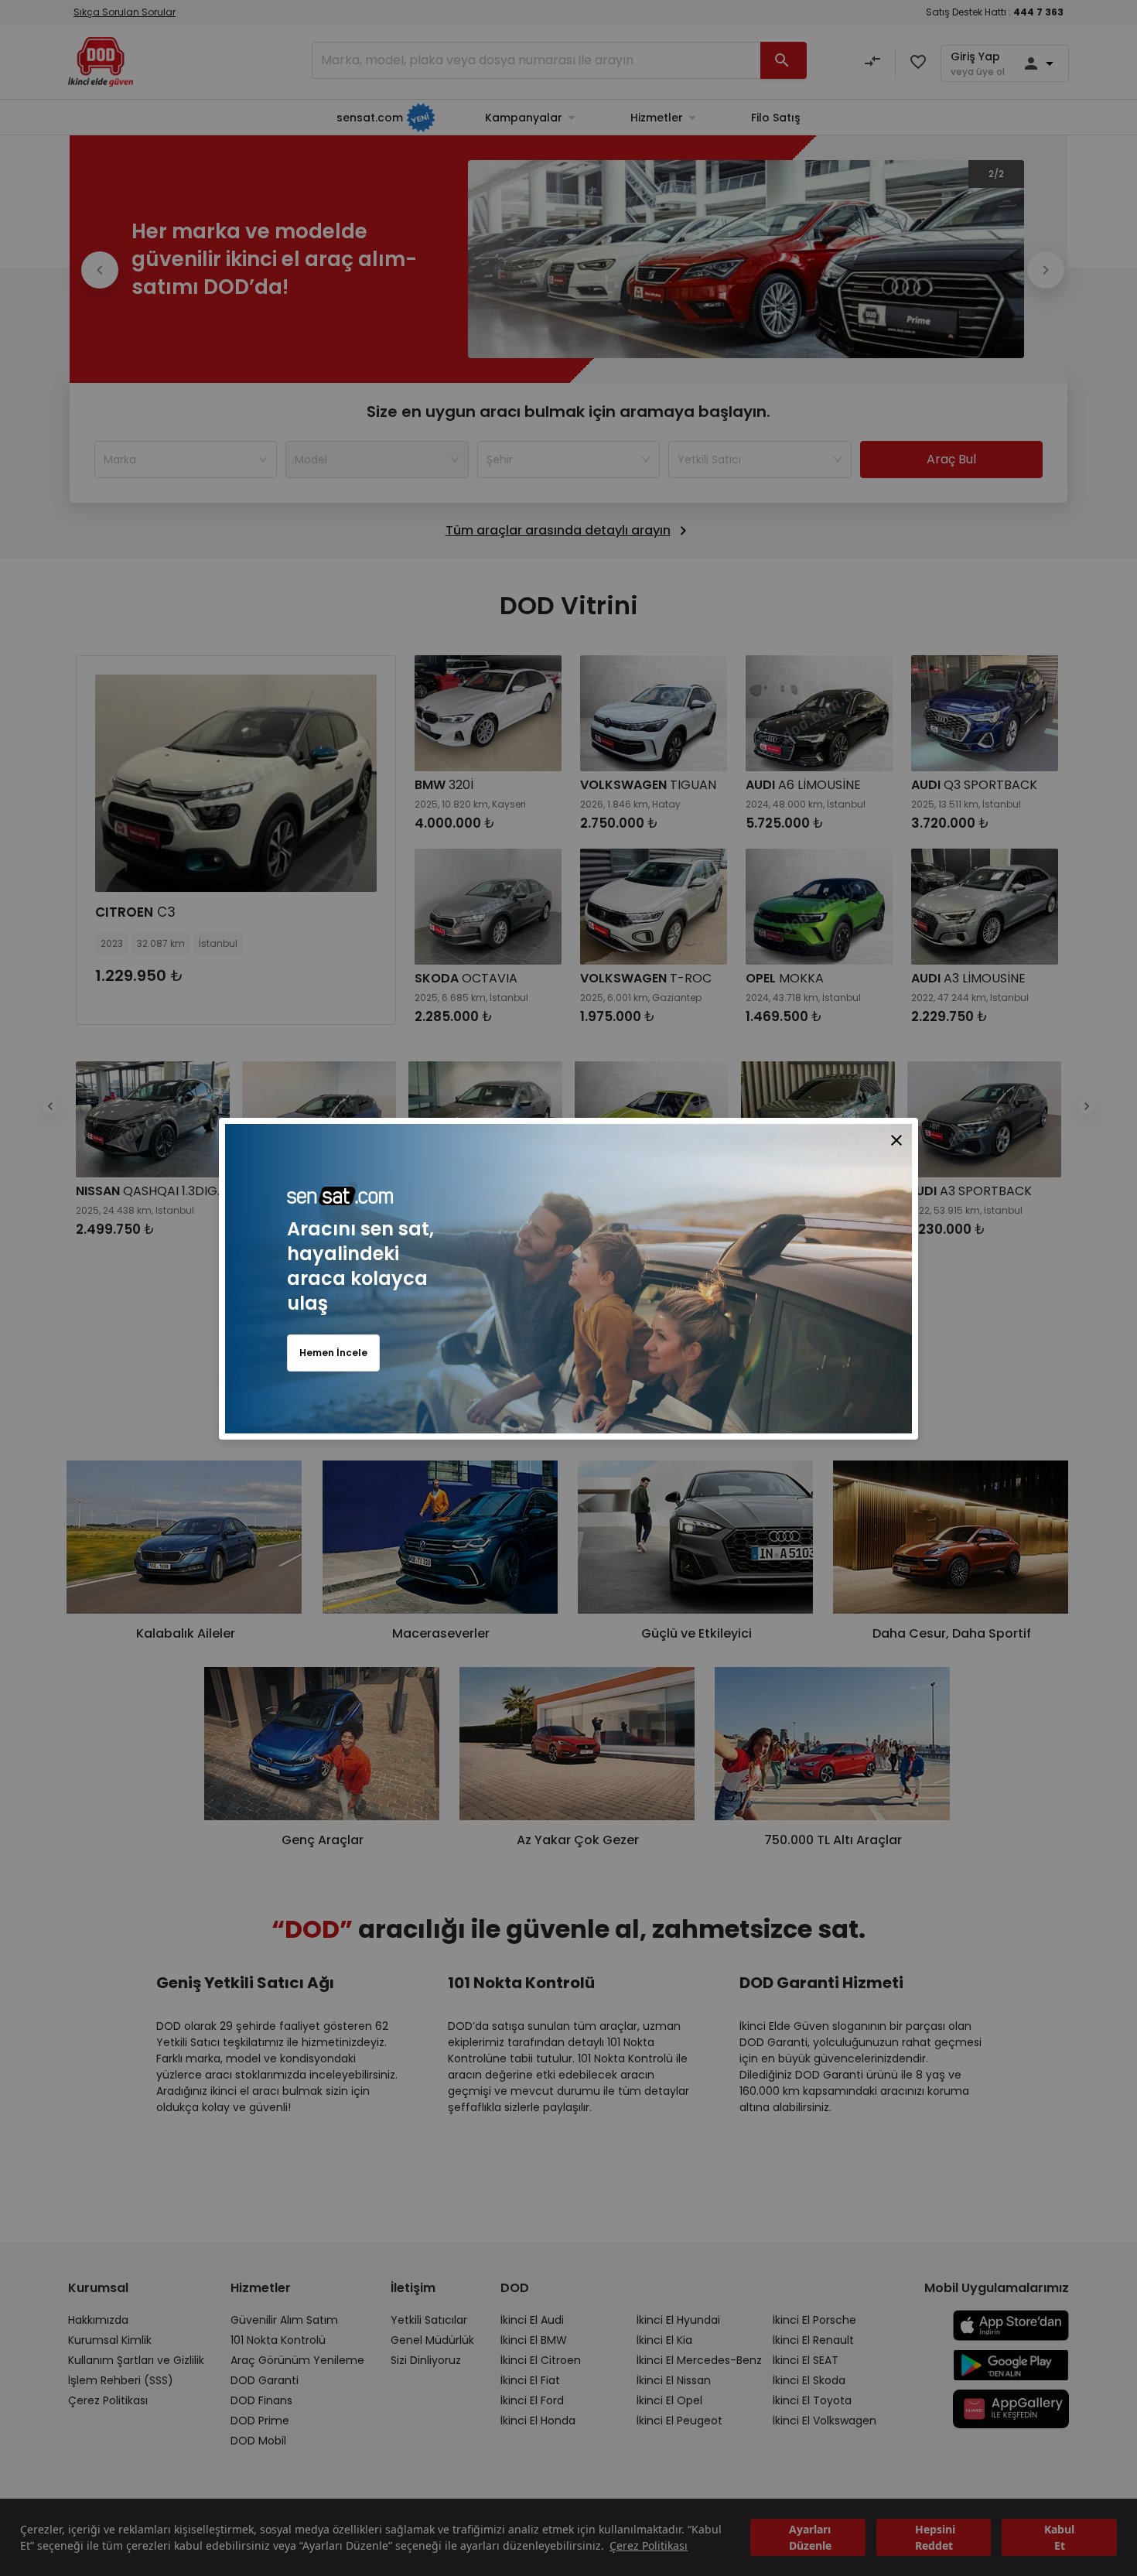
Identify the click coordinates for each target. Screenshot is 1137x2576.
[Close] (896, 1139)
